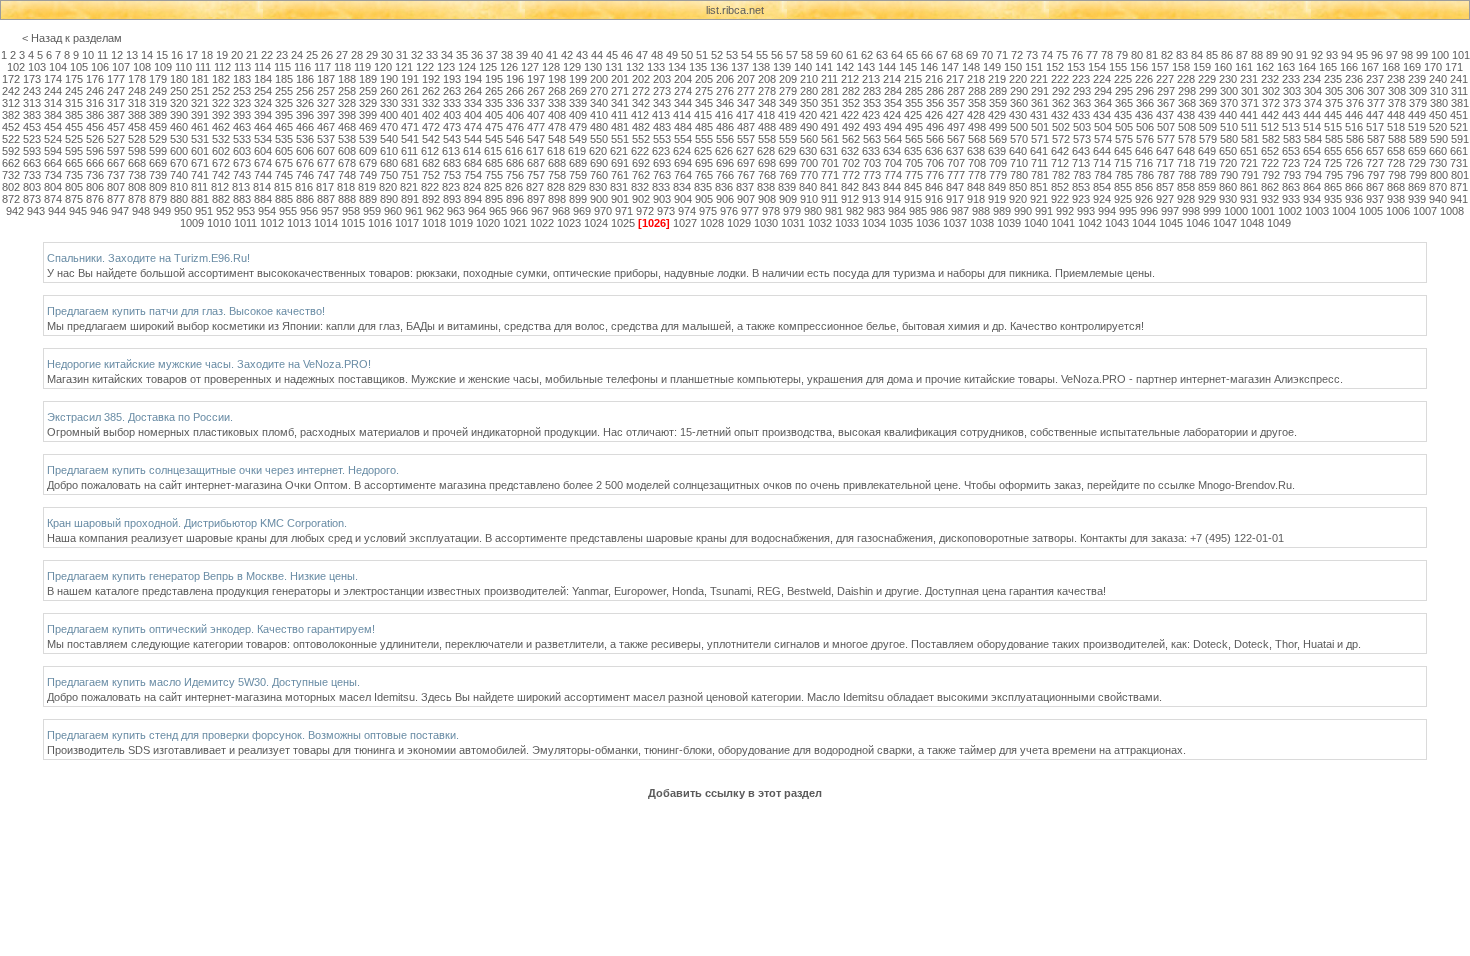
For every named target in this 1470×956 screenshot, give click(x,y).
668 (137, 163)
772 (851, 175)
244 (53, 91)
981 (834, 211)
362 (1061, 103)
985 (918, 211)
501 (1040, 127)
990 (1023, 211)
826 (514, 187)
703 (872, 163)
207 (746, 79)
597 (116, 151)
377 (1376, 103)
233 (1291, 79)
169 (1412, 67)
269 (578, 91)
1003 (1317, 211)
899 (578, 199)
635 (913, 151)
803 (32, 187)
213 (871, 79)
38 (507, 55)
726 (1354, 163)
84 (1197, 55)
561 (830, 139)
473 (452, 127)
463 (242, 127)
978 (771, 211)
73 (1032, 55)
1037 (955, 223)
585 (1334, 139)
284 (893, 91)
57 (792, 55)
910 (809, 199)
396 (305, 115)
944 (57, 211)
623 (661, 151)
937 (1375, 199)
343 (662, 103)
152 (1055, 67)
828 (556, 187)
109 (163, 67)
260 (389, 91)
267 (536, 91)
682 (431, 163)
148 (971, 67)
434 (1102, 115)
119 (362, 67)
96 (1377, 55)
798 (1397, 175)
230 (1228, 79)
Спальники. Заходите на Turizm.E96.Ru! (148, 258)
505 (1124, 127)
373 (1292, 103)
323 (242, 103)
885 (284, 199)
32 (417, 55)
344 (683, 103)
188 (347, 79)
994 (1107, 211)
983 (876, 211)
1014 (326, 223)
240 (1438, 79)
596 (95, 151)
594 (53, 151)
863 (1291, 187)
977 (750, 211)
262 (431, 91)
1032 (820, 223)
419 (787, 115)
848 (976, 187)
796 (1355, 175)
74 (1047, 55)
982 (855, 211)
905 (704, 199)
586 (1355, 139)
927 (1165, 199)
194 (473, 79)
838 (766, 187)
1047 (1225, 223)
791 (1250, 175)
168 (1391, 67)
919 (997, 199)
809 (158, 187)
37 (492, 55)
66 (927, 55)
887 (326, 199)
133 (656, 67)
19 (222, 55)
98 (1407, 55)
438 (1186, 115)
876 (95, 199)
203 (662, 79)
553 (662, 139)
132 (635, 67)
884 (263, 199)
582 (1271, 139)
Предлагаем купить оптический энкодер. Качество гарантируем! (211, 629)
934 (1312, 199)
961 (414, 211)
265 (494, 91)
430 (1018, 115)
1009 (192, 223)
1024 (596, 223)
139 (782, 67)
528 (137, 139)
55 (762, 55)
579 (1208, 139)
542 (431, 139)
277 (746, 91)
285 (914, 91)
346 (725, 103)
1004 (1344, 211)
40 (537, 55)
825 (493, 187)
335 (494, 103)
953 (246, 211)
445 (1333, 115)
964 (477, 211)
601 (200, 151)
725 (1333, 163)
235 (1333, 79)
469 (368, 127)
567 (956, 139)
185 (284, 79)
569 (998, 139)
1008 (1452, 211)
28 (357, 55)
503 (1082, 127)
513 (1291, 127)
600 (179, 151)
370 (1229, 103)
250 (179, 91)
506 (1145, 127)
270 (599, 91)
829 (577, 187)
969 (582, 211)
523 (32, 139)
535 (284, 139)
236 (1354, 79)
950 (183, 211)
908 (767, 199)
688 (557, 163)
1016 (380, 223)
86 (1227, 55)
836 (724, 187)
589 (1418, 139)
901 (620, 199)
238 (1396, 79)
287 (956, 91)
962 (435, 211)
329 (368, 103)
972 (645, 211)
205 (704, 79)
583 (1292, 139)
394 (263, 115)
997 (1170, 211)
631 (829, 151)
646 (1144, 151)
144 (887, 67)
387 (116, 115)
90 (1287, 55)
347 (746, 103)
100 (1440, 55)
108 (142, 67)
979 (792, 211)
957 (330, 211)
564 (893, 139)
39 (522, 55)
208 (767, 79)
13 (132, 55)
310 (1439, 91)
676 (305, 163)
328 (347, 103)
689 (578, 163)
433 (1081, 115)
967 (540, 211)
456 (95, 127)
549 (578, 139)
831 (619, 187)
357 (956, 103)
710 (1019, 163)
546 (515, 139)
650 (1228, 151)
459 (158, 127)
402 (431, 115)
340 (599, 103)
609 (368, 151)
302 (1271, 91)
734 (53, 175)
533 (242, 139)
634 (892, 151)
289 (998, 91)
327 (326, 103)
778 (977, 175)
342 (641, 103)
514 (1312, 127)
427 (955, 115)
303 (1292, 91)
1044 (1144, 223)
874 (53, 199)
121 (404, 67)
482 (641, 127)
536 (305, 139)
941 (1459, 199)
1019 (461, 223)
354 (893, 103)
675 (284, 163)
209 (788, 79)
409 (578, 115)
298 (1187, 91)
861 (1249, 187)
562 (851, 139)
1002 (1290, 211)
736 (95, 175)
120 (383, 67)
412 (640, 115)
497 (956, 127)
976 (729, 211)
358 (977, 103)
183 (242, 79)
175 (74, 79)
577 (1166, 139)
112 (222, 67)
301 (1250, 91)
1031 (793, 223)
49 (672, 55)
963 (456, 211)
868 (1396, 187)
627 (745, 151)
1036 (928, 223)
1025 (623, 223)
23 (282, 55)
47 (642, 55)
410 (599, 115)
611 (409, 151)
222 (1060, 79)
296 (1145, 91)
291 (1040, 91)
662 (11, 163)
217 (955, 79)
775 (914, 175)
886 (305, 199)
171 (1454, 67)
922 (1060, 199)
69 (972, 55)
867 (1375, 187)
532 (221, 139)
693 (662, 163)
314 (53, 103)
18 (207, 55)
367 (1166, 103)
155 (1118, 67)
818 (346, 187)
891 (410, 199)
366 (1145, 103)
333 (452, 103)
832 (640, 187)
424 (892, 115)
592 (11, 151)
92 (1317, 55)
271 (620, 91)
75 (1062, 55)
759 (578, 175)
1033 (847, 223)
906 (725, 199)
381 (1460, 103)
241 (1459, 79)
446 (1354, 115)
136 (719, 67)
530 (179, 139)
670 (179, 163)
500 (1019, 127)
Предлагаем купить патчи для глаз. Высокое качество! (186, 311)
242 (11, 91)
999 (1212, 211)
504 (1103, 127)
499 (998, 127)
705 (914, 163)
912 (850, 199)
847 (955, 187)
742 (221, 175)
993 (1086, 211)
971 (624, 211)
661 (1459, 151)
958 (351, 211)
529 (158, 139)
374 (1313, 103)
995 (1128, 211)
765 (704, 175)
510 (1229, 127)
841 (829, 187)
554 (683, 139)
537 (326, 139)
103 (37, 67)
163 (1286, 67)
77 (1092, 55)
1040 (1036, 223)
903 (662, 199)
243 (32, 91)
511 (1249, 127)
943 (36, 211)
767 (746, 175)
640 (1018, 151)
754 (473, 175)
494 (893, 127)
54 (747, 55)
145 (908, 67)
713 (1081, 163)
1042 (1090, 223)
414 (682, 115)
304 (1313, 91)
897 (536, 199)
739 (158, 175)
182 (221, 79)
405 (494, 115)
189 (368, 79)
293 (1082, 91)
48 (657, 55)
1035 (901, 223)
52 (717, 55)
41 (552, 55)
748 (347, 175)
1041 (1063, 223)
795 (1334, 175)
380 (1439, 103)
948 (141, 211)
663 (32, 163)
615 (493, 151)
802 (11, 187)
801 (1460, 175)
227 (1165, 79)
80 (1137, 55)
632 (850, 151)
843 (871, 187)
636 (934, 151)
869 (1417, 187)
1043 (1117, 223)
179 (158, 79)
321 (200, 103)
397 (326, 115)
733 (32, 175)
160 (1223, 67)
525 (74, 139)
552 (641, 139)
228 (1186, 79)
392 (221, 115)
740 (179, 175)
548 (557, 139)
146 (929, 67)
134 (677, 67)
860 (1228, 187)
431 (1039, 115)
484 (683, 127)
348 (767, 103)
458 (137, 127)
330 (389, 103)
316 (95, 103)
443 (1291, 115)
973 (666, 211)
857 (1165, 187)
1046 (1198, 223)
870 (1438, 187)
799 (1418, 175)
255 (284, 91)
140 (803, 67)
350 (809, 103)
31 (402, 55)
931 (1249, 199)
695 (704, 163)
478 (557, 127)
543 (452, 139)
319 (158, 103)
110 (183, 67)
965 (498, 211)
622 (640, 151)
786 (1145, 175)
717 (1165, 163)
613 (451, 151)
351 (830, 103)
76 (1077, 55)
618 (556, 151)
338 (557, 103)
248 (137, 91)
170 (1433, 67)
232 (1270, 79)
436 (1144, 115)
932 (1270, 199)
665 (74, 163)
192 (431, 79)
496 (935, 127)
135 (698, 67)
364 (1103, 103)
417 (745, 115)
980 (813, 211)
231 (1249, 79)
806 (95, 187)
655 (1333, 151)
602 (221, 151)
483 (662, 127)
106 (100, 67)
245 (74, 91)
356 (935, 103)
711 (1039, 163)
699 (788, 163)
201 (620, 79)
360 (1019, 103)
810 (179, 187)
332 (431, 103)
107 (121, 67)
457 (116, 127)
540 (389, 139)
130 (593, 67)
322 (221, 103)
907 (746, 199)
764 (683, 175)
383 (32, 115)
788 (1187, 175)
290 (1019, 91)
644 (1102, 151)
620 (598, 151)
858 (1186, 187)
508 (1187, 127)
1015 (353, 223)
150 (1013, 67)
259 (368, 91)
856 (1144, 187)
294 (1103, 91)
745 (284, 175)
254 (263, 91)
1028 (712, 223)
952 (225, 211)
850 (1018, 187)
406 (515, 115)
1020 (488, 223)
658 (1396, 151)
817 (325, 187)
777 (956, 175)
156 (1139, 67)
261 (410, 91)
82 (1167, 55)
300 (1229, 91)
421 (829, 115)
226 (1144, 79)
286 (935, 91)
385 (74, 115)
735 (74, 175)
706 (935, 163)
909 (788, 199)
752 (431, 175)
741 (200, 175)
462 (221, 127)
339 (578, 103)
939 (1417, 199)
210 (809, 79)
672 (221, 163)
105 (79, 67)
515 (1333, 127)
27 (342, 55)
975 (708, 211)
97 (1392, 55)
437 (1165, 115)
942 (15, 211)
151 (1034, 67)
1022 (542, 223)
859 (1207, 187)
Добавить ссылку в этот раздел (735, 793)
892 (431, 199)
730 (1438, 163)
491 (830, 127)
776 (935, 175)
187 (326, 79)
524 (53, 139)
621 (619, 151)
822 (430, 187)
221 (1039, 79)
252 (221, 91)
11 (102, 55)
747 (326, 175)
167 (1370, 67)
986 (939, 211)
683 (452, 163)
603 (242, 151)
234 (1312, 79)
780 (1019, 175)
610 (389, 151)
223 (1081, 79)
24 (297, 55)
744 (263, 175)
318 (137, 103)
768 (767, 175)
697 (746, 163)
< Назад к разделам (72, 38)
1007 (1425, 211)
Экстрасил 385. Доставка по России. (140, 417)
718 (1186, 163)
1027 (685, 223)
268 (557, 91)
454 (53, 127)
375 (1334, 103)
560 (809, 139)
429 (997, 115)
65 (912, 55)
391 (200, 115)
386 (95, 115)
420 (808, 115)
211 (829, 79)
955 (288, 211)
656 (1354, 151)
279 (788, 91)
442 (1270, 115)
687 (536, 163)
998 (1191, 211)
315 (74, 103)
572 (1061, 139)
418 (766, 115)
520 (1438, 127)
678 (347, 163)
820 (388, 187)
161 (1244, 67)
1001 (1263, 211)
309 (1418, 91)
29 (372, 55)
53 (732, 55)
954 (267, 211)
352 (851, 103)
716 (1144, 163)
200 (599, 79)
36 (477, 55)
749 (368, 175)
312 (11, 103)
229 (1207, 79)
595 (74, 151)
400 (389, 115)
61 (852, 55)
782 (1061, 175)
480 (599, 127)
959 (372, 211)
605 (284, 151)
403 (452, 115)
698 (767, 163)
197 (536, 79)
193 (452, 79)
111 (203, 67)
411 (619, 115)
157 (1160, 67)
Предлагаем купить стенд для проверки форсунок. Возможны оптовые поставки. (253, 735)
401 (410, 115)
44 (597, 55)
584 (1313, 139)
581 (1250, 139)
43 (582, 55)
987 (960, 211)
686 (515, 163)
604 (263, 151)
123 (446, 67)
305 (1334, 91)
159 (1202, 67)
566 (935, 139)
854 (1102, 187)
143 (866, 67)
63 (882, 55)
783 (1082, 175)
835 (703, 187)
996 (1149, 211)
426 (934, 115)
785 (1124, 175)
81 (1152, 55)
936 (1354, 199)
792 (1271, 175)
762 (641, 175)
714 (1102, 163)
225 (1123, 79)
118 (342, 67)
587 (1376, 139)
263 (452, 91)
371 (1250, 103)
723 (1291, 163)
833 (661, 187)
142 (845, 67)
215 (913, 79)
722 (1270, 163)
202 (641, 79)
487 (746, 127)
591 (1460, 139)
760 (599, 175)
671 (200, 163)
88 (1257, 55)
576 (1145, 139)
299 (1208, 91)
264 (473, 91)
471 (410, 127)
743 (242, 175)
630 (808, 151)
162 (1265, 67)
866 (1354, 187)
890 (389, 199)
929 (1207, 199)
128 (551, 67)
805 (74, 187)
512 (1270, 127)
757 (536, 175)
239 (1417, 79)
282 (851, 91)
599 (158, 151)
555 (704, 139)
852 (1060, 187)
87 (1242, 55)
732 (11, 175)
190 (389, 79)
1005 (1371, 211)
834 (682, 187)
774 (893, 175)
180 (179, 79)
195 (494, 79)
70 (987, 55)
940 (1438, 199)
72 (1017, 55)
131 (614, 67)
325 (284, 103)
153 (1076, 67)
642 (1060, 151)
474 (473, 127)
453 (32, 127)
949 (162, 211)
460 (179, 127)
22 (267, 55)
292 (1061, 91)
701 (830, 163)
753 (452, 175)
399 (368, 115)
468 (347, 127)
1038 (982, 223)
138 (761, 67)
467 (326, 127)
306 (1355, 91)
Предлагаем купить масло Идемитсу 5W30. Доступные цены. (203, 682)
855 (1123, 187)
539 (368, 139)
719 (1207, 163)
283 (872, 91)
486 (725, 127)
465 (284, 127)
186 (305, 79)
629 (787, 151)
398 (347, 115)
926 (1144, 199)
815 (283, 187)
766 (725, 175)
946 (99, 211)
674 (263, 163)
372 (1271, 103)
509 (1208, 127)
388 (137, 115)
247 (116, 91)
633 (871, 151)
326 (305, 103)
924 (1102, 199)
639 (997, 151)
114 (262, 67)
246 (95, 91)
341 (620, 103)
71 (1002, 55)
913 (871, 199)
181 (200, 79)
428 (976, 115)
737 (116, 175)
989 (1002, 211)
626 (724, 151)
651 (1249, 151)
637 (955, 151)
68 (957, 55)
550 (599, 139)
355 (914, 103)
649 (1207, 151)
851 (1039, 187)
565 (914, 139)
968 (561, 211)
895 (494, 199)
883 (242, 199)
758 (557, 175)
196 (515, 79)
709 (998, 163)
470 (389, 127)
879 (158, 199)
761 (620, 175)
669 (158, 163)
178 (137, 79)
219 (997, 79)
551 (620, 139)
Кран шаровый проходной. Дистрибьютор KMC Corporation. (197, 523)
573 (1082, 139)
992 (1065, 211)
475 (494, 127)
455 (74, 127)
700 (809, 163)
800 (1439, 175)
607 (326, 151)
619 (577, 151)
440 (1228, 115)
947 (120, 211)
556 (725, 139)
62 (867, 55)
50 (687, 55)
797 (1376, 175)
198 (557, 79)
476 (515, 127)
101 (1461, 55)
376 (1355, 103)
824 (472, 187)
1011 (245, 223)
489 (788, 127)
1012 (272, 223)
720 (1228, 163)
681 (410, 163)
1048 (1252, 223)
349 (788, 103)
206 (725, 79)
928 (1186, 199)
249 (158, 91)
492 (851, 127)
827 (535, 187)
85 (1212, 55)
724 (1312, 163)
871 (1459, 187)
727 (1375, 163)
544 (473, 139)
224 (1102, 79)
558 (767, 139)
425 (913, 115)
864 (1312, 187)
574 (1103, 139)
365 (1124, 103)
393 (242, 115)
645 (1123, 151)
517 (1375, 127)
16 (177, 55)
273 (662, 91)
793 (1292, 175)
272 (641, 91)
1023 (569, 223)
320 (179, 103)
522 (11, 139)
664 (53, 163)
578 (1187, 139)
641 (1039, 151)
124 (467, 67)
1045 (1171, 223)
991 (1044, 211)
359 (998, 103)
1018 (434, 223)
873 (32, 199)
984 (897, 211)
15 (162, 55)
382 (11, 115)
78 (1107, 55)
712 (1060, 163)
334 (473, 103)
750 (389, 175)
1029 (739, 223)
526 (95, 139)
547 (536, 139)
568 (977, 139)
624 (682, 151)
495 (914, 127)
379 (1418, 103)
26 (327, 55)
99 (1422, 55)
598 (137, 151)
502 (1061, 127)
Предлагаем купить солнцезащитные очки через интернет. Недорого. (223, 470)
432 (1060, 115)
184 (263, 79)
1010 (219, 223)
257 (326, 91)
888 (347, 199)
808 (137, 187)
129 (572, 67)
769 (788, 175)
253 (242, 91)
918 (976, 199)
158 (1181, 67)
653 (1291, 151)
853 (1081, 187)
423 (871, 115)
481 (620, 127)
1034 (874, 223)
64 (897, 55)
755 (494, 175)
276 (725, 91)
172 (11, 79)
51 (702, 55)
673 (242, 163)
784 (1103, 175)
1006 (1398, 211)
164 (1307, 67)
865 (1333, 187)
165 (1328, 67)
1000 (1236, 211)
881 (200, 199)
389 (158, 115)
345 (704, 103)
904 (683, 199)
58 (807, 55)
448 (1396, 115)
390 (179, 115)
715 (1123, 163)
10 (88, 55)
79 (1122, 55)
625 (703, 151)
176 (95, 79)
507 (1166, 127)
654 (1312, 151)
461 (200, 127)
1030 (766, 223)
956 (309, 211)
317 (116, 103)
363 (1082, 103)
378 (1397, 103)
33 (432, 55)
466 (305, 127)
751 (410, 175)
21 (252, 55)
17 (192, 55)
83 (1182, 55)
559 (788, 139)
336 (515, 103)
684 (473, 163)
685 (494, 163)
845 (913, 187)
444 (1312, 115)
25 (312, 55)
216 (934, 79)
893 (452, 199)
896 (515, 199)
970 (603, 211)
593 (32, 151)
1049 (1279, 223)
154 (1097, 67)
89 (1272, 55)
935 (1333, 199)
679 (368, 163)
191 (410, 79)
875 (74, 199)
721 (1249, 163)
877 (116, 199)
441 (1249, 115)
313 (32, 103)
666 (95, 163)
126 (509, 67)
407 (536, 115)
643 (1081, 151)
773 (872, 175)
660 (1438, 151)
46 (627, 55)
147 (950, 67)
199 (578, 79)
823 (451, 187)
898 (557, 199)
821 (409, 187)
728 (1396, 163)
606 (305, 151)
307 (1376, 91)
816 (304, 187)
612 (430, 151)
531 (200, 139)
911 (829, 199)
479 (578, 127)
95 (1362, 55)
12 (117, 55)
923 (1081, 199)
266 (515, 91)
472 (431, 127)
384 (53, 115)
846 (934, 187)
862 (1270, 187)
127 (530, 67)
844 (892, 187)
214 (892, 79)
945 (78, 211)
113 (242, 67)
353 (872, 103)
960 (393, 211)
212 (850, 79)
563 (872, 139)
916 (934, 199)
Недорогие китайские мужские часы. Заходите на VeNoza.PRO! (209, 364)
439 (1207, 115)
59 (822, 55)
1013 (299, 223)
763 (662, 175)
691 (620, 163)
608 (347, 151)
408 (557, 115)
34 (447, 55)
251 (200, 91)
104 (58, 67)
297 (1166, 91)
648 (1186, 151)
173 (32, 79)
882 (221, 199)
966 (519, 211)
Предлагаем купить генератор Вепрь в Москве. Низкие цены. (202, 576)
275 (704, 91)
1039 (1009, 223)
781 (1040, 175)
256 (305, 91)
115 (282, 67)
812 (220, 187)
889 (368, 199)
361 (1040, 103)
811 (199, 187)
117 (322, 67)
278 (767, 91)
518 (1396, 127)
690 (599, 163)
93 (1332, 55)
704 (893, 163)
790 (1229, 175)
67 (942, 55)
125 (488, 67)
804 (53, 187)
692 (641, 163)
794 (1313, 175)
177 (116, 79)
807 (116, 187)
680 (389, 163)
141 (824, 67)
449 (1417, 115)
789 (1208, 175)
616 (514, 151)
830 (598, 187)
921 (1039, 199)
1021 (515, 223)
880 (179, 199)
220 (1018, 79)
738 (137, 175)
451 (1459, 115)
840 (808, 187)
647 (1165, 151)
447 (1375, 115)
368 (1187, 103)
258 (347, 91)
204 (683, 79)
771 (830, 175)
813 (241, 187)
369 (1208, 103)
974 (687, 211)
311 (1459, 91)
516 (1354, 127)
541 (410, 139)
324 (263, 103)
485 (704, 127)
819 (367, 187)
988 (981, 211)
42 (567, 55)
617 (535, 151)
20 (237, 55)
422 (850, 115)
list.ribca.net (735, 10)
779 (998, 175)
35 (462, 55)
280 (809, 91)
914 (892, 199)
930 (1228, 199)
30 (387, 55)
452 (11, 127)
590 (1439, 139)
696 (725, 163)
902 (641, 199)
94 (1347, 55)
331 (410, 103)
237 (1375, 79)
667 (116, 163)
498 (977, 127)
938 (1396, 199)
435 (1123, 115)
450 (1438, 115)
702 (851, 163)
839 (787, 187)
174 (53, 79)
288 (977, 91)
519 (1417, 127)
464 (263, 127)
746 (305, 175)
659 (1417, 151)
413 (661, 115)
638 (976, 151)
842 (850, 187)
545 (494, 139)
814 (262, 187)
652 (1270, 151)
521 (1459, 127)
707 (956, 163)
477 (536, 127)
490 (809, 127)
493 (872, 127)
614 (472, 151)
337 (536, 103)
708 (977, 163)
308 (1397, 91)
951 (204, 211)
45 (612, 55)
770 (809, 175)
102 (16, 67)
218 (976, 79)
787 (1166, 175)
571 (1040, 139)
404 (473, 115)
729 (1417, 163)
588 (1397, 139)
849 (997, 187)
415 (703, 115)
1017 (407, 223)
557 (746, 139)
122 (425, 67)
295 (1124, 91)
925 (1123, 199)
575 (1124, 139)
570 (1019, 139)
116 (302, 67)
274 (683, 91)
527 (116, 139)
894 (473, 199)
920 (1018, 199)
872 (11, 199)
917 (955, 199)
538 (347, 139)
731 (1459, 163)
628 (766, 151)
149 (992, 67)
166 (1349, 67)
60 (837, 55)
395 (284, 115)
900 (599, 199)
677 (326, 163)
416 (724, 115)
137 (740, 67)
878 (137, 199)
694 (683, 163)
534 (263, 139)
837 (745, 187)
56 (777, 55)
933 (1291, 199)
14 (147, 55)
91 (1302, 55)
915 (913, 199)
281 (830, 91)
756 (515, 175)
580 (1229, 139)
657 (1375, 151)
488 (767, 127)
